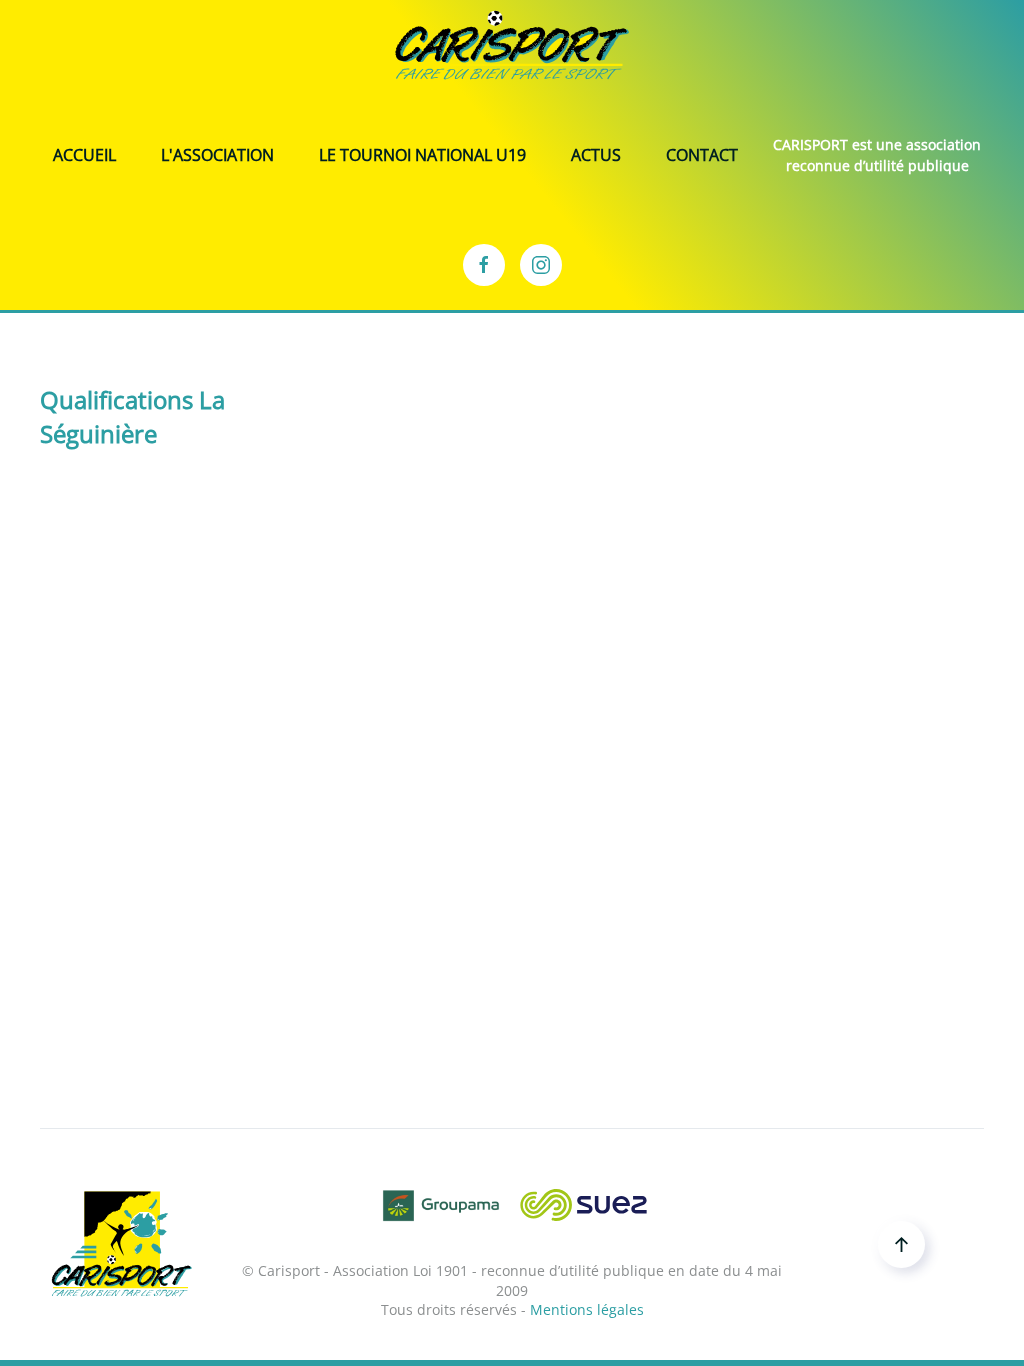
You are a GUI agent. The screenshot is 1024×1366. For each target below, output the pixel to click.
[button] (901, 1244)
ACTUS (596, 155)
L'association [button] (217, 155)
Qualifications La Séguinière (132, 416)
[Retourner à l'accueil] (512, 45)
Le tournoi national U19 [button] (422, 155)
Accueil (84, 155)
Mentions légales (587, 1309)
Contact (702, 155)
